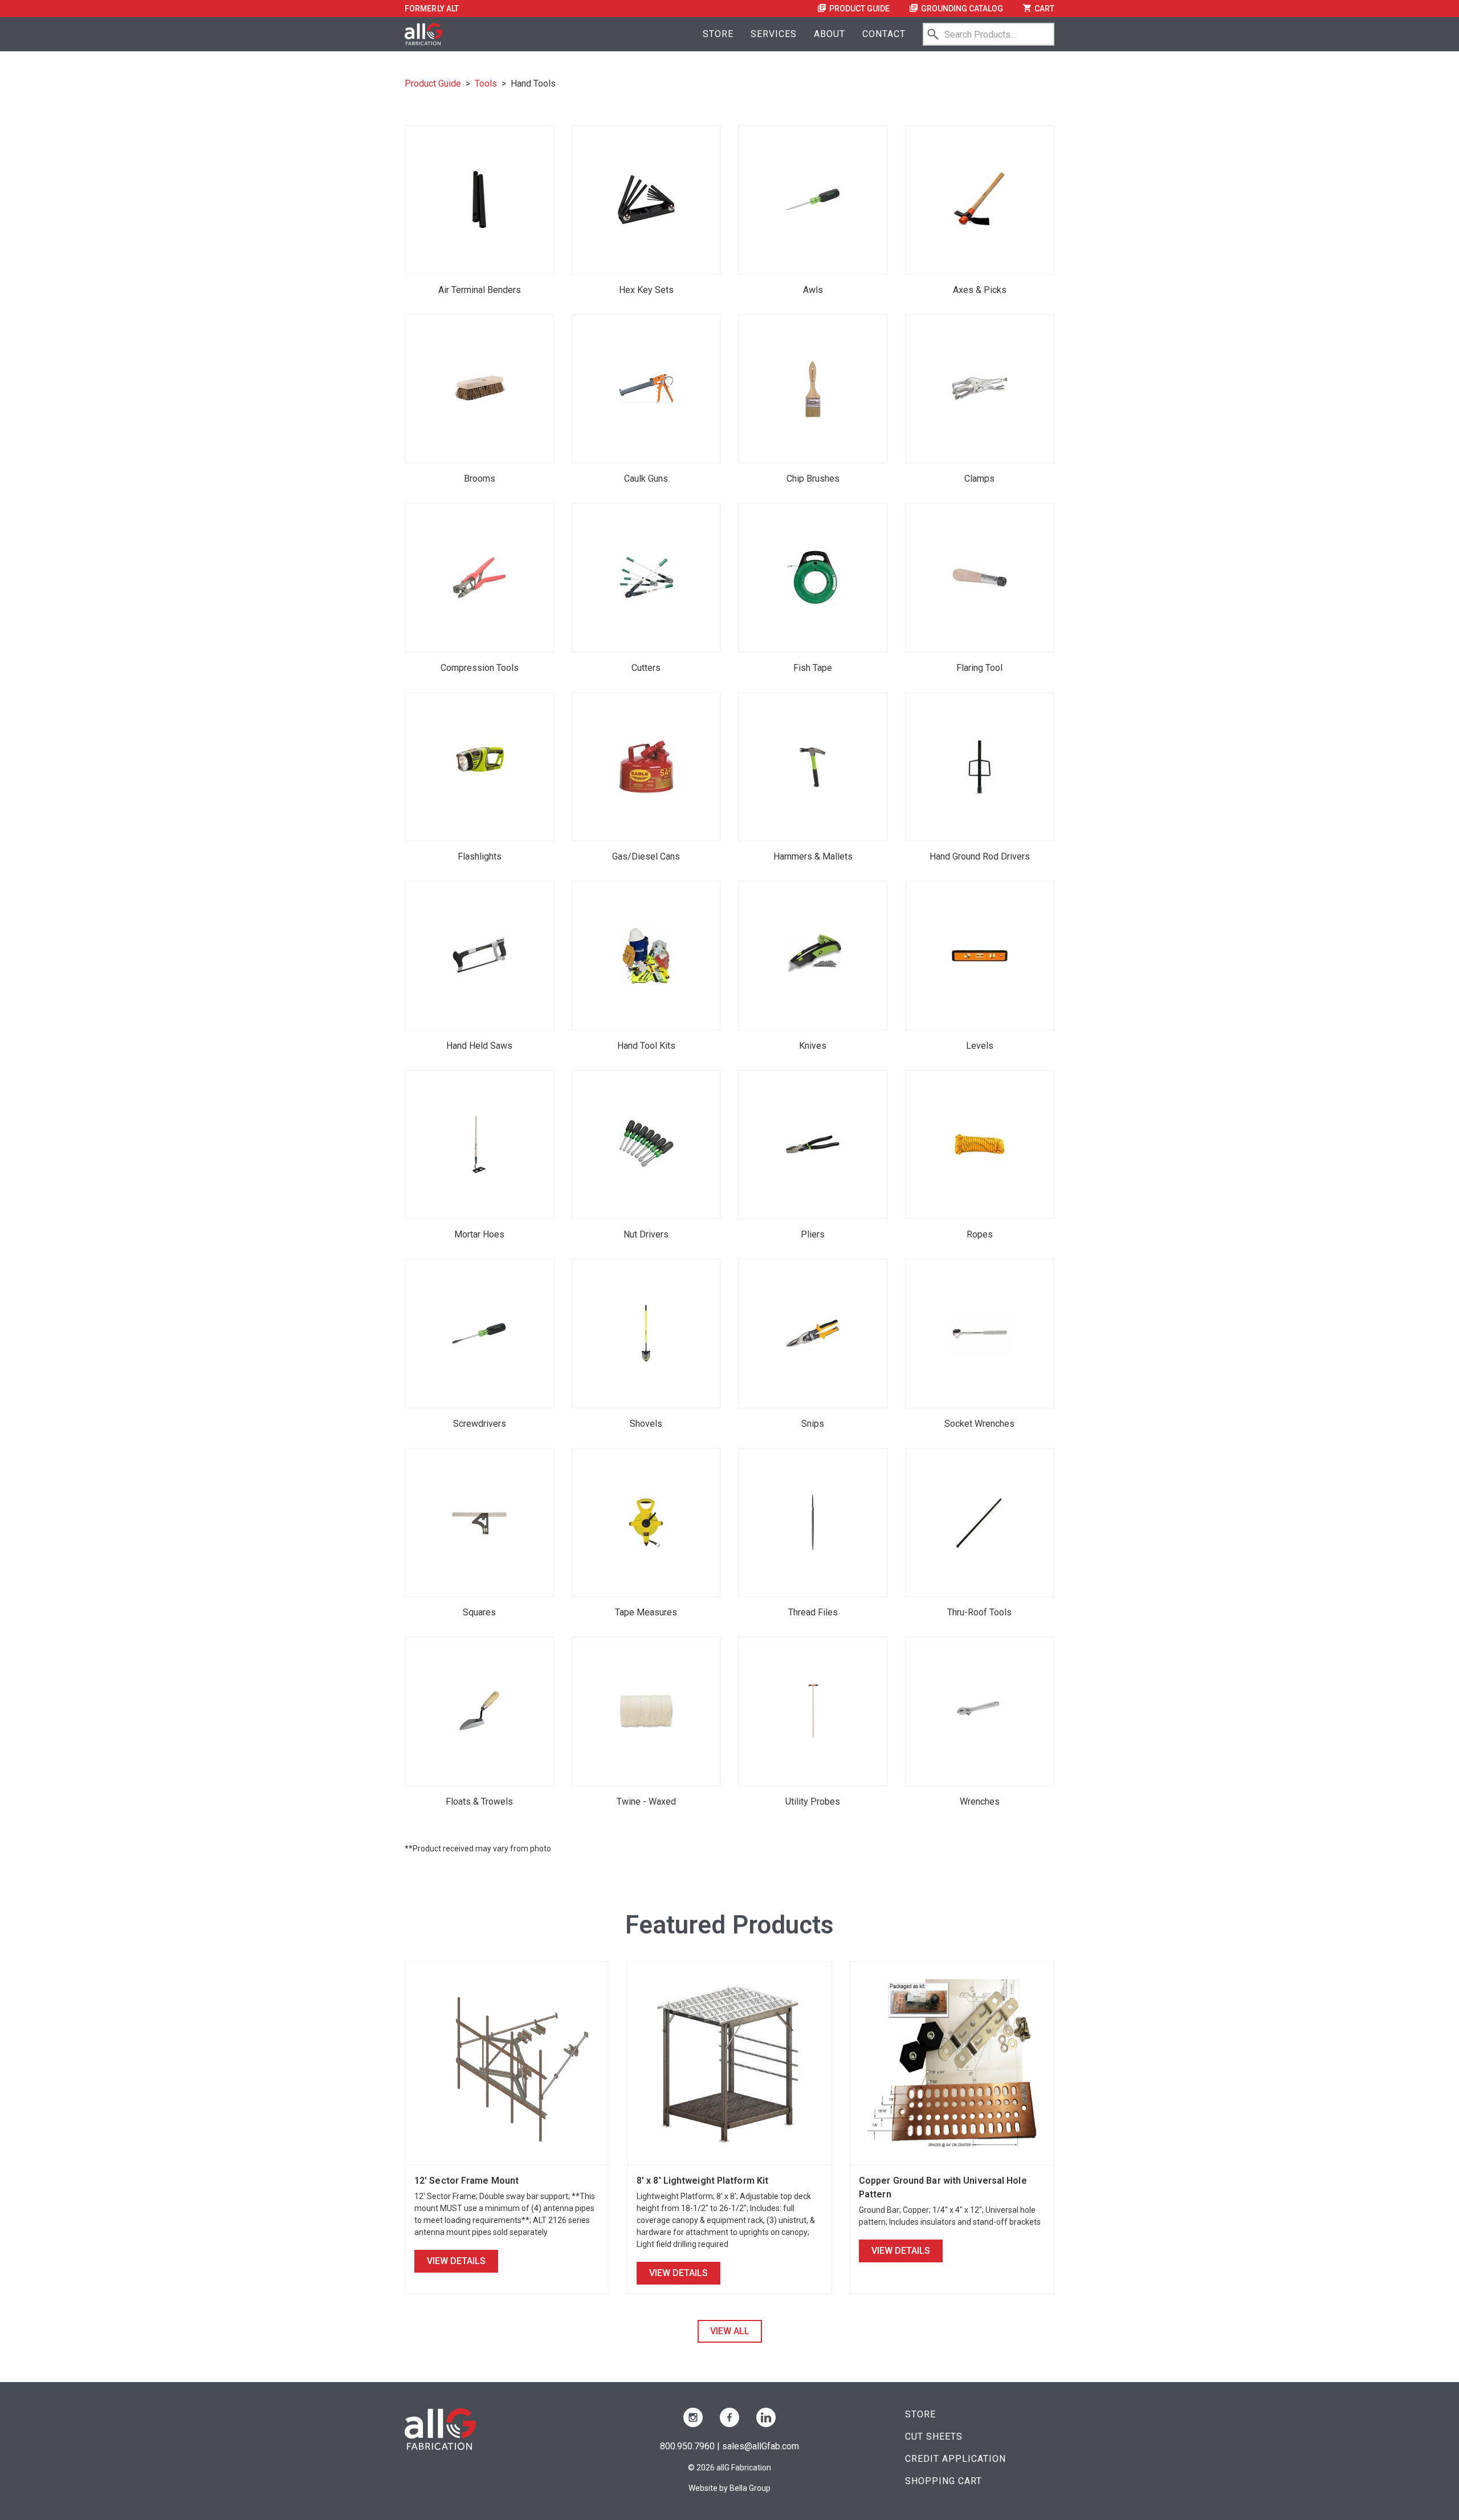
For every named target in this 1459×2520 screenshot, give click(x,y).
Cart (1044, 9)
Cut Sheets (934, 2436)
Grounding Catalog (961, 9)
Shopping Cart (944, 2481)
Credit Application (955, 2459)
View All (730, 2331)
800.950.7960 (687, 2446)
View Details (456, 2261)
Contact (884, 34)
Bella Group (750, 2488)
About (830, 34)
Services (774, 34)
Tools (486, 84)
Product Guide (859, 9)
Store (718, 34)
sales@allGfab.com (761, 2446)
